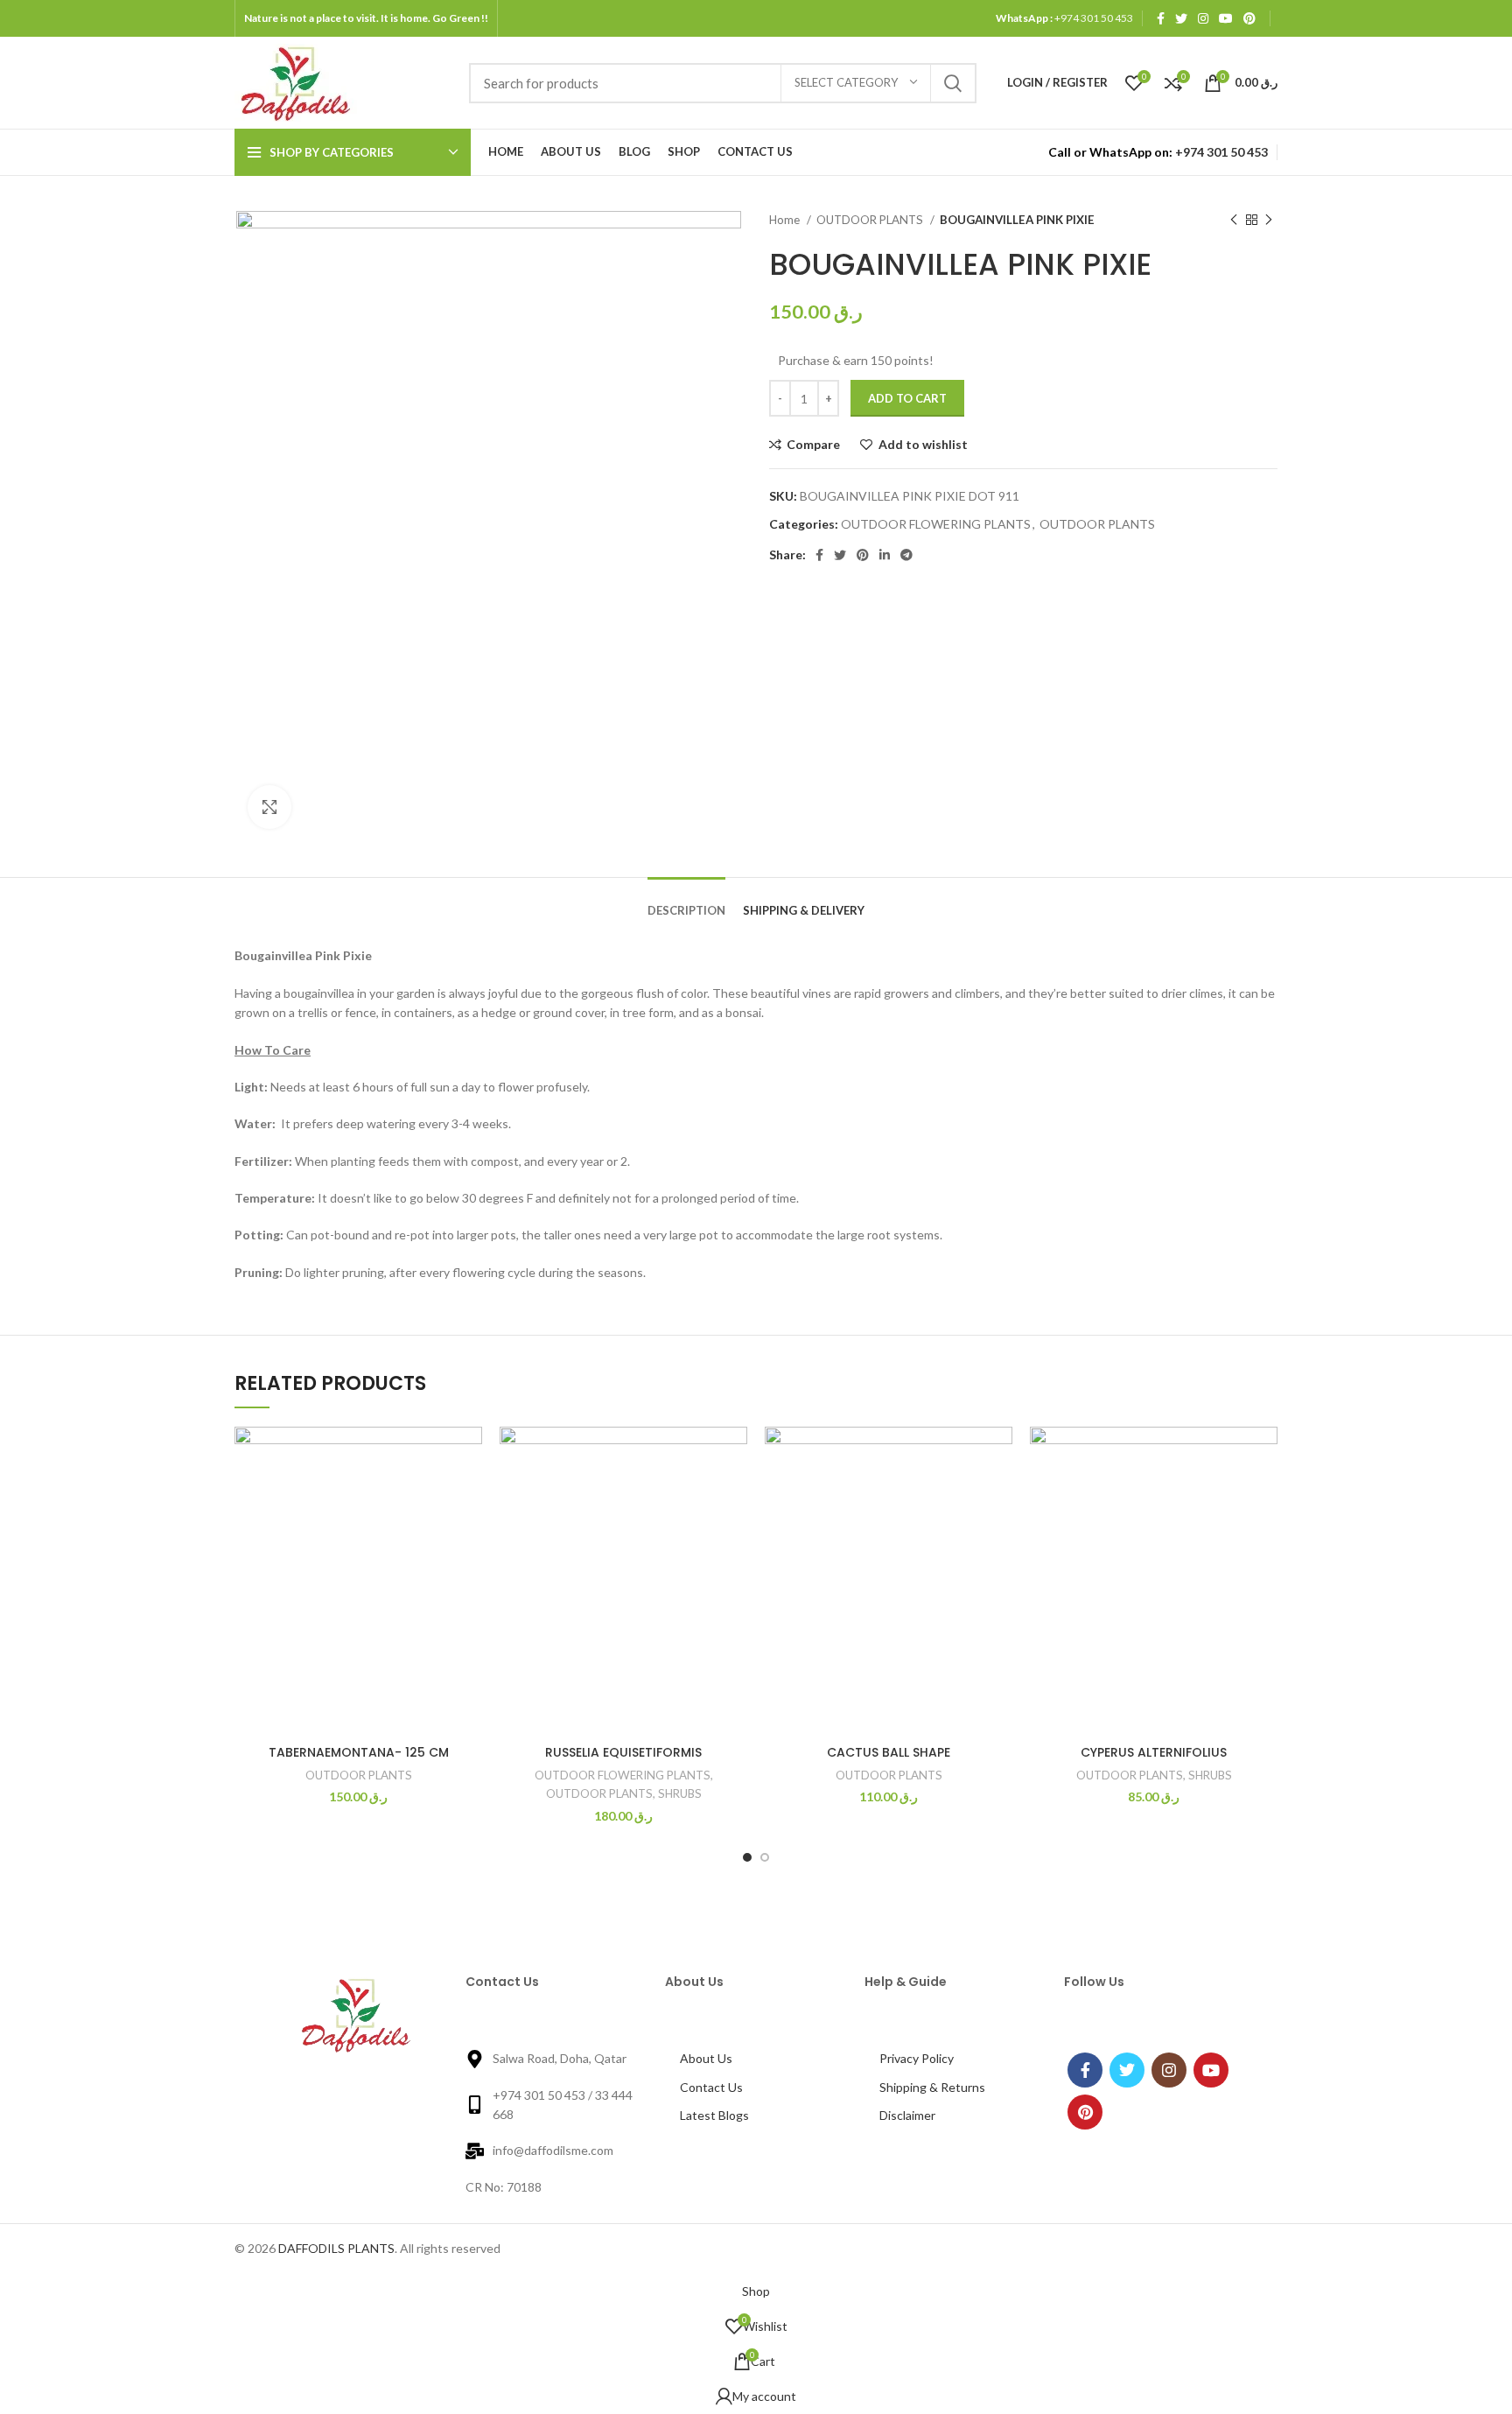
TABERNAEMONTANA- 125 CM (359, 1752)
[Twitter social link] (1181, 18)
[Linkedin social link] (885, 555)
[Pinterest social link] (1249, 18)
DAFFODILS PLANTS (336, 2248)
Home (786, 220)
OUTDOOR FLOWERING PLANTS (936, 524)
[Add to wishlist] (382, 1455)
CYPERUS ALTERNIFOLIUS (1154, 1752)
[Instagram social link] (1203, 18)
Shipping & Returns (932, 2087)
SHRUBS (680, 1793)
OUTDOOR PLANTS (871, 220)
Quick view (382, 1534)
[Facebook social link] (1161, 18)
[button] (469, 1495)
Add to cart (907, 398)
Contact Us (711, 2087)
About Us (706, 2058)
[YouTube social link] (1226, 18)
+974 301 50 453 (1093, 18)
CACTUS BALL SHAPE (889, 1752)
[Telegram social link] (906, 555)
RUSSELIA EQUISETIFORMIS (623, 1752)
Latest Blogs (714, 2115)
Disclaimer (907, 2115)
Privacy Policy (917, 2058)
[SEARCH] (953, 83)
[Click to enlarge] (269, 807)
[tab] (686, 898)
